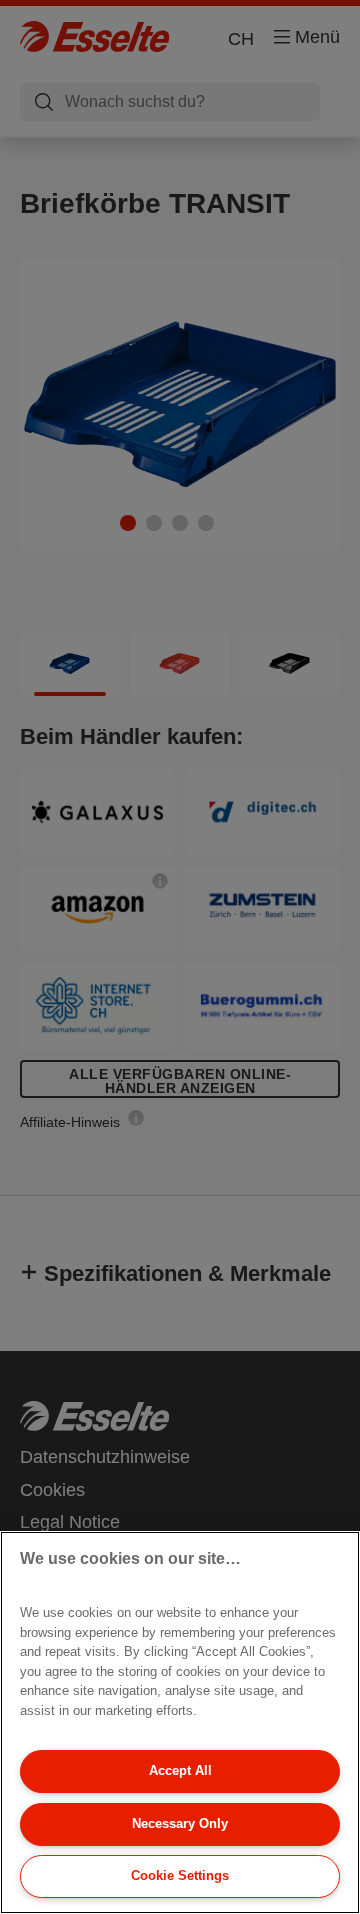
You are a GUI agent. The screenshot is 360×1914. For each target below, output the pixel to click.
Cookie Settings (180, 1875)
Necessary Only (180, 1823)
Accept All (180, 1770)
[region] (180, 1722)
